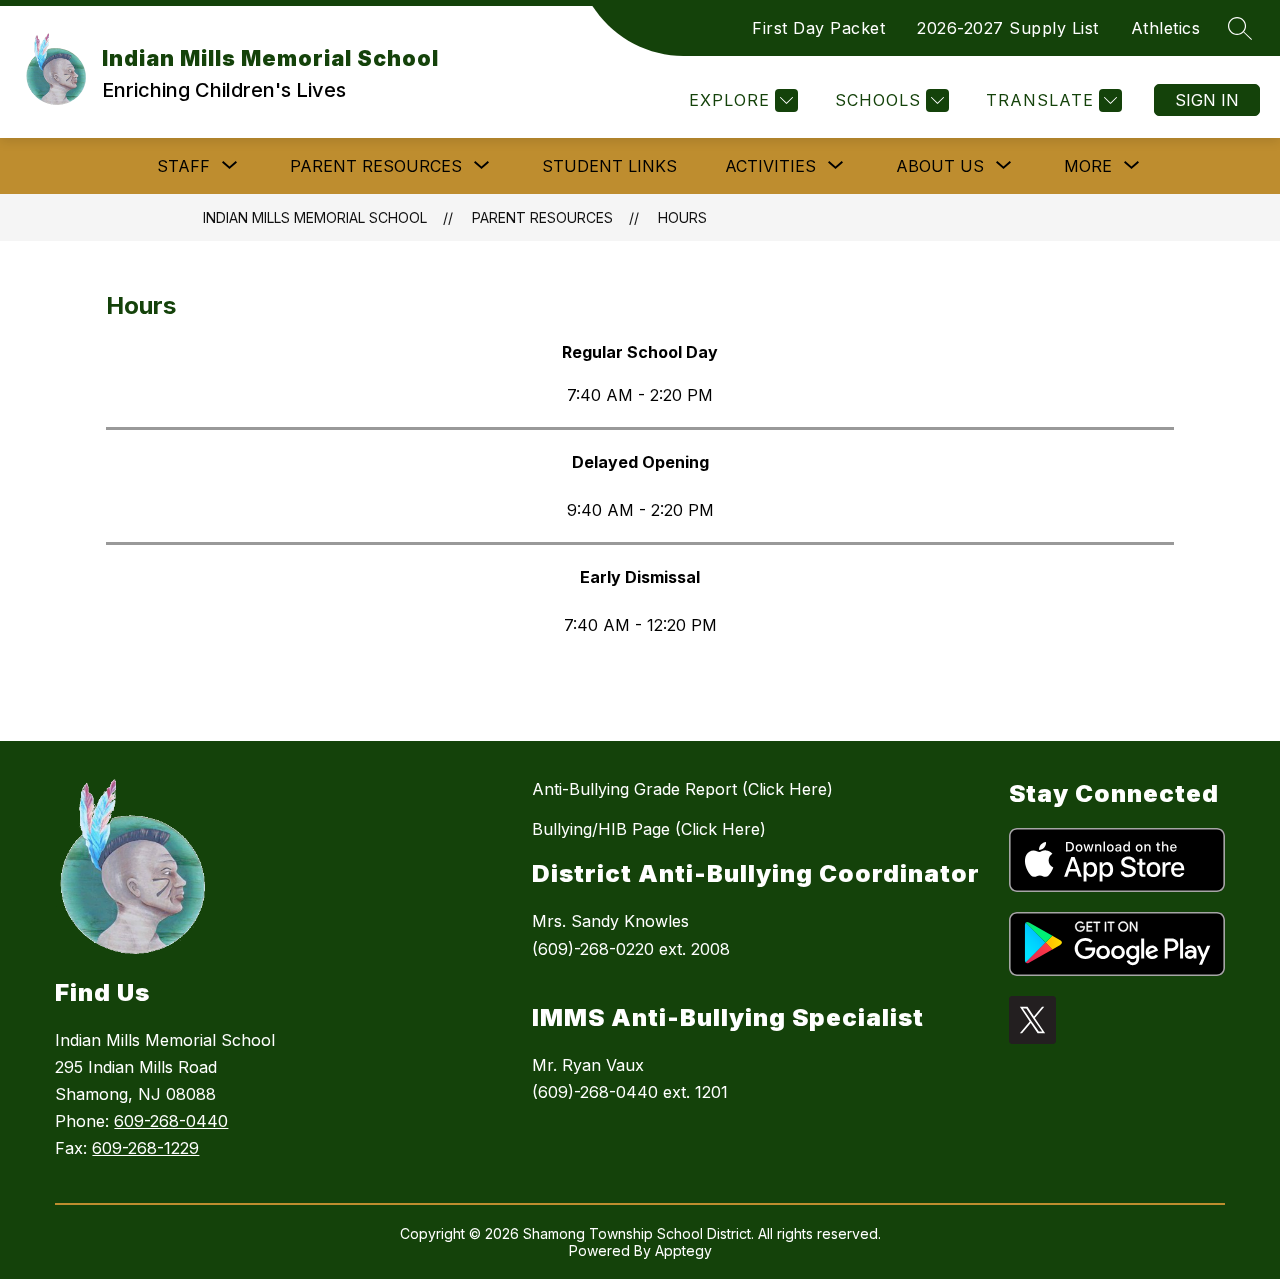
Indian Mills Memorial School (315, 217)
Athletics (1166, 28)
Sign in (1207, 100)
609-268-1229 (145, 1148)
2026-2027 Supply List (1008, 28)
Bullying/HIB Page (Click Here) (649, 829)
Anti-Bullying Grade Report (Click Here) (682, 789)
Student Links (609, 166)
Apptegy (683, 1250)
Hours (682, 217)
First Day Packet (818, 28)
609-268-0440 (171, 1121)
